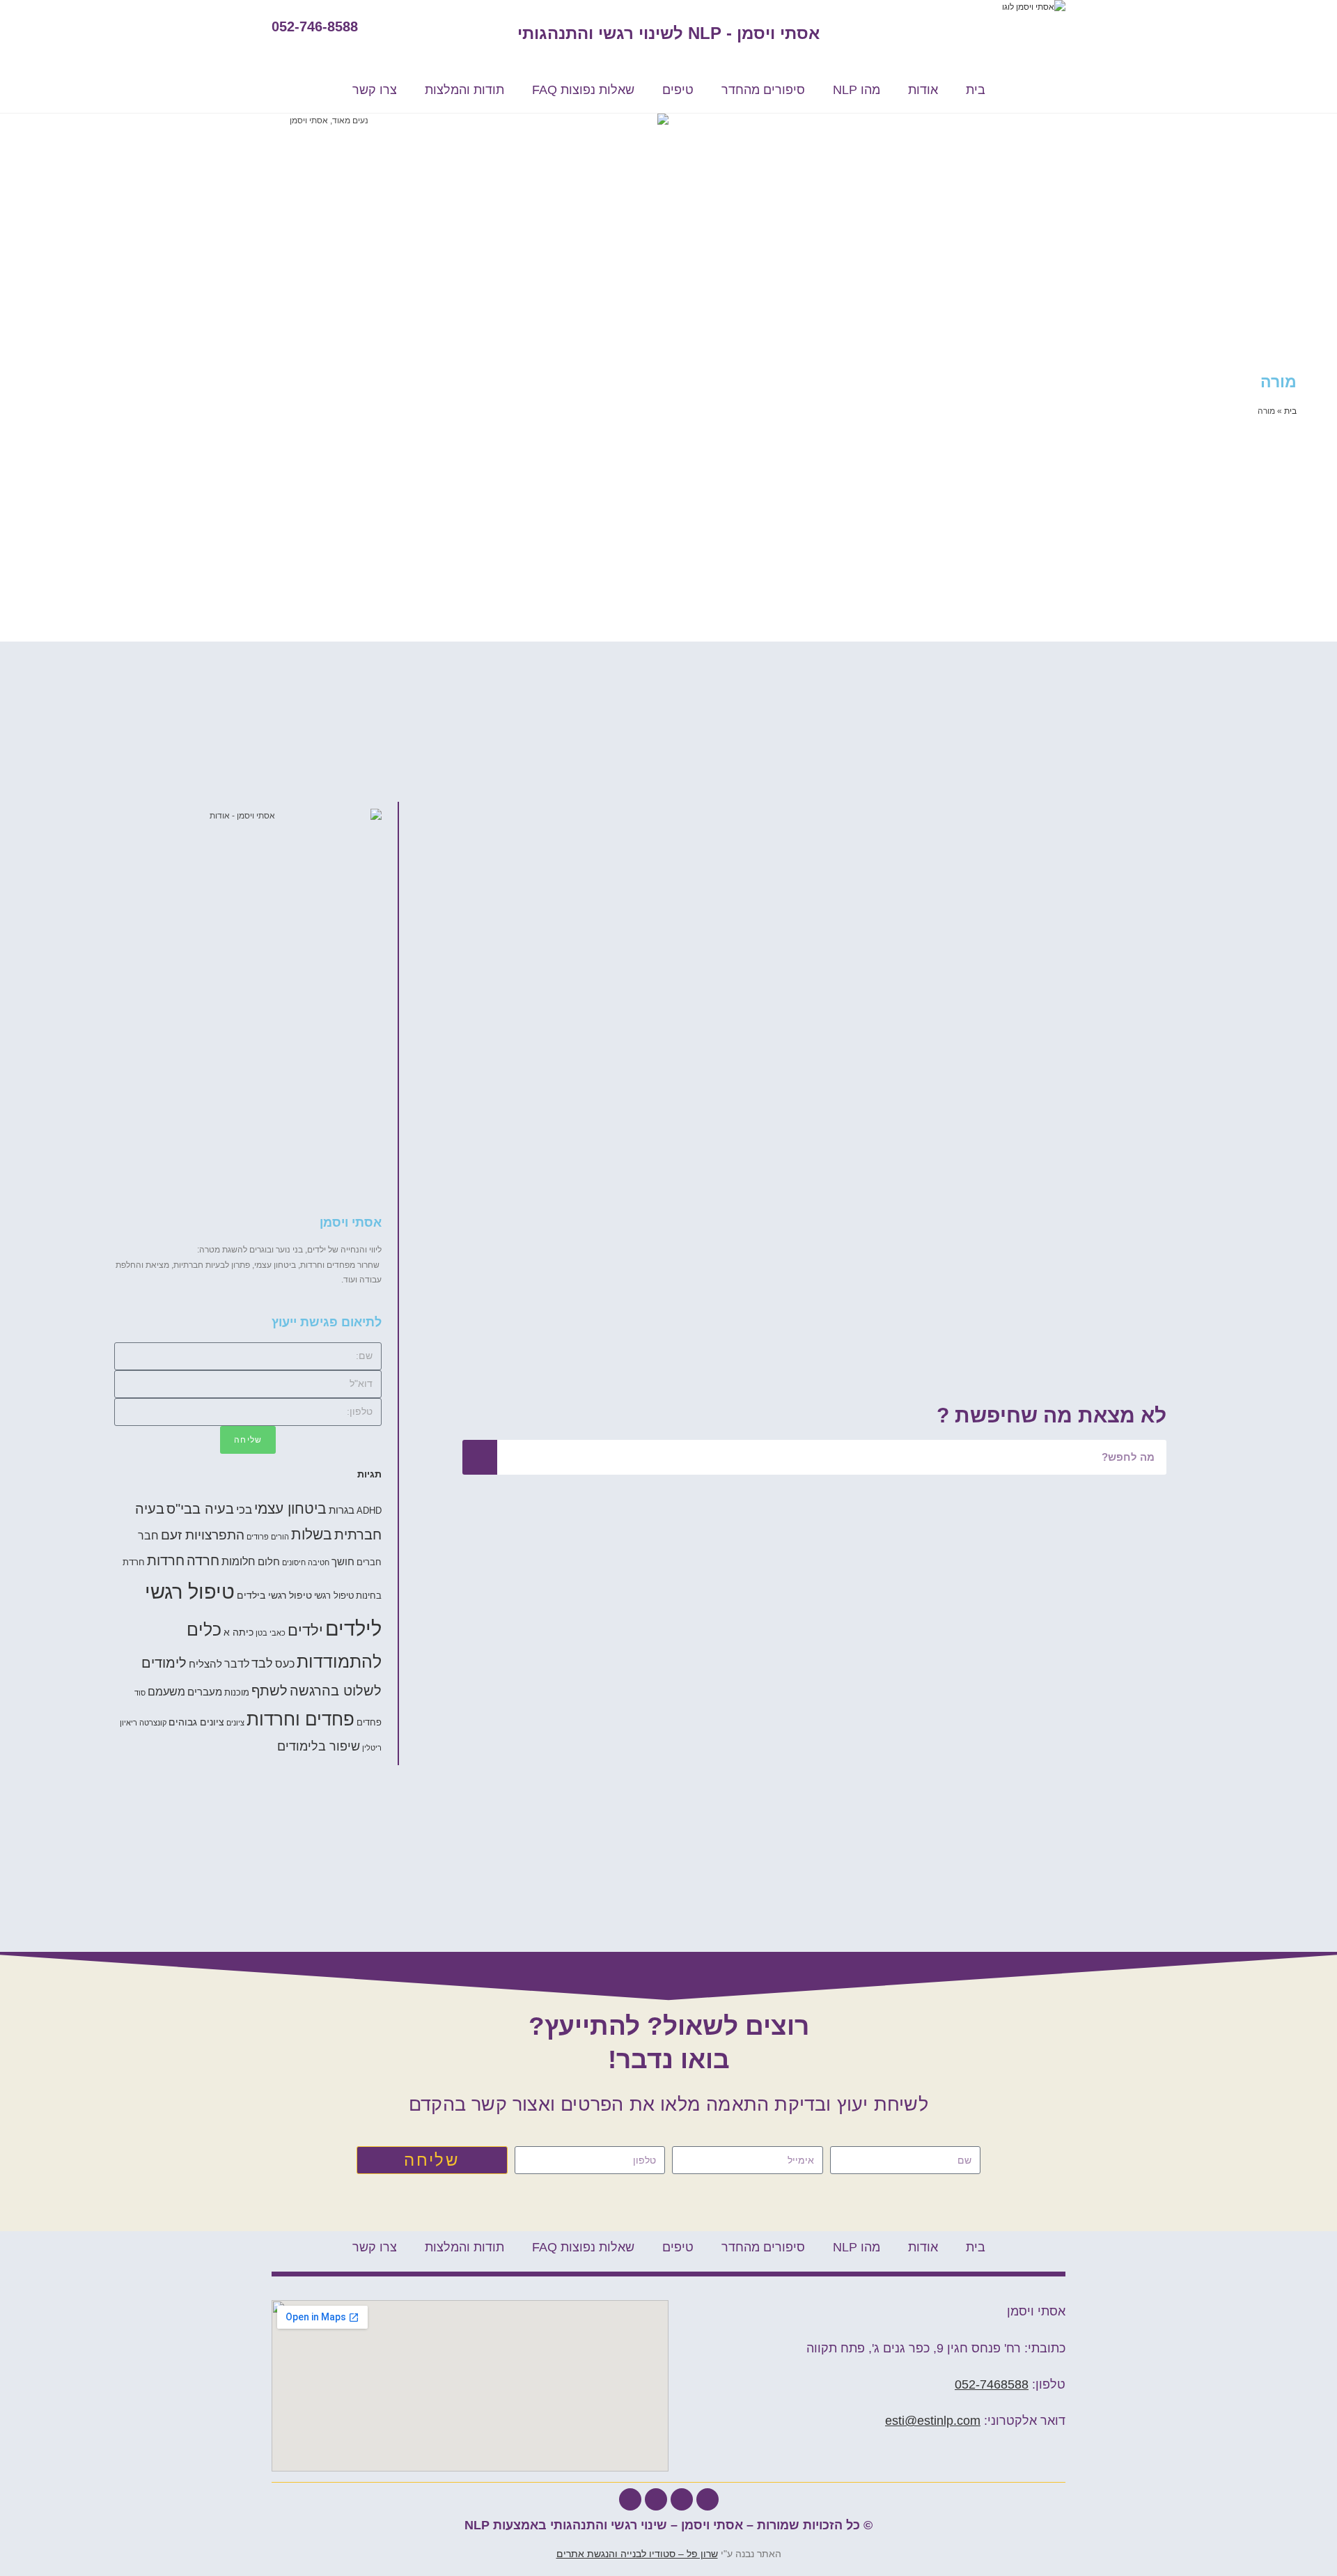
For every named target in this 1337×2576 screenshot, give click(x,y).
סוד (140, 1693)
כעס (285, 1663)
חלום (269, 1561)
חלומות (239, 1561)
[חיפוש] (480, 1457)
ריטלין (372, 1748)
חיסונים (294, 1562)
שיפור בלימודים (319, 1746)
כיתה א (239, 1632)
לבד (262, 1663)
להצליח (205, 1664)
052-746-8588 (315, 26)
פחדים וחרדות (300, 1719)
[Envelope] (656, 2499)
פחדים (369, 1723)
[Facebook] (707, 2499)
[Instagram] (630, 2499)
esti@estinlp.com (933, 2421)
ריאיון (128, 1723)
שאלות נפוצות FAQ (583, 90)
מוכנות (237, 1693)
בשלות (312, 1534)
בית (976, 90)
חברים (369, 1562)
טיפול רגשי (334, 1596)
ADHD (369, 1511)
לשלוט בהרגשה (336, 1691)
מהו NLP (857, 90)
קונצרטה (153, 1723)
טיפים (678, 90)
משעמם (166, 1691)
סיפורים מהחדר (763, 90)
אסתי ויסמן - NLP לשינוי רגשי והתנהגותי (668, 33)
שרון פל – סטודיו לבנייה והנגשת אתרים (637, 2554)
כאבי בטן (271, 1633)
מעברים (205, 1692)
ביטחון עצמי (290, 1508)
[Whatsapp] (682, 2499)
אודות (923, 90)
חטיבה (319, 1562)
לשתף (269, 1691)
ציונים (235, 1723)
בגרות (342, 1510)
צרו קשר (375, 90)
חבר (148, 1535)
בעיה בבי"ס (200, 1509)
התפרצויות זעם (203, 1535)
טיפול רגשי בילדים (274, 1595)
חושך (343, 1561)
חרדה (203, 1560)
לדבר (237, 1663)
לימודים (164, 1663)
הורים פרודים (268, 1537)
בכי (244, 1510)
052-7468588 (992, 2384)
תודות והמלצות (464, 90)
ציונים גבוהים (196, 1722)
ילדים (305, 1630)
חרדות (166, 1560)
